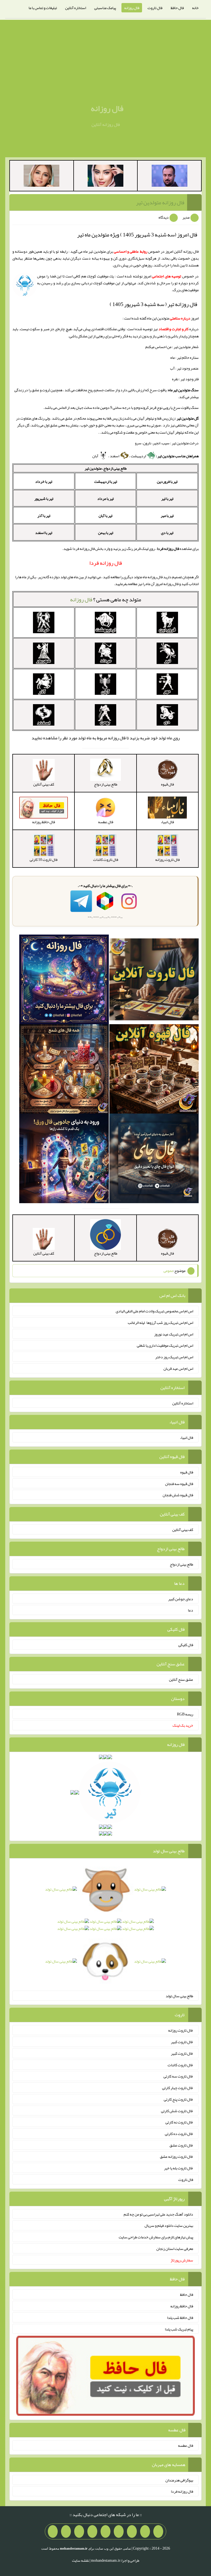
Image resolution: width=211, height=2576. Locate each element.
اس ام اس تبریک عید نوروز (174, 1334)
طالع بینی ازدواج (181, 1564)
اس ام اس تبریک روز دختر (174, 1357)
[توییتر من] (92, 2531)
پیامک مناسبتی (105, 8)
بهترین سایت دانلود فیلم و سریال (169, 2225)
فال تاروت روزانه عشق (177, 2156)
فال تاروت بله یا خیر (179, 2168)
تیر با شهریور (44, 498)
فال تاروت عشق (181, 2145)
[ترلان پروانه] (105, 177)
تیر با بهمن (106, 533)
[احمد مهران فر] (170, 177)
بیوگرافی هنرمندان (179, 2480)
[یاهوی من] (158, 2531)
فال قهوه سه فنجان (179, 1483)
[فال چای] (154, 1159)
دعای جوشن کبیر (181, 1599)
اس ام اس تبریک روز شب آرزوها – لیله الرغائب (160, 1323)
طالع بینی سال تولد (179, 1996)
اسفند (115, 456)
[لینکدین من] (53, 2531)
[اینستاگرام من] (119, 2531)
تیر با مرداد (105, 498)
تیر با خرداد (44, 481)
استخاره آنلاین (76, 8)
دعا (191, 1610)
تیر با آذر (44, 516)
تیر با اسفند (44, 533)
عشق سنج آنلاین (181, 1679)
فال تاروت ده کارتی (179, 2134)
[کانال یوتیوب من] (66, 2531)
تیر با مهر (167, 516)
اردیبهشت (139, 456)
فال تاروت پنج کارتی (178, 2099)
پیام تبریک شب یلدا (179, 2329)
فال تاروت (155, 8)
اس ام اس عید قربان (178, 1368)
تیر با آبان (105, 516)
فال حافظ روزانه (182, 2306)
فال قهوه (187, 1472)
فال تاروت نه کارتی (179, 2122)
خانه (195, 8)
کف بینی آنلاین (183, 1530)
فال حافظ (177, 8)
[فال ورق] (64, 1159)
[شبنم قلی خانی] (41, 177)
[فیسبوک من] (132, 2531)
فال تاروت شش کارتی (177, 2111)
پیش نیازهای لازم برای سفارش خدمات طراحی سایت (156, 2237)
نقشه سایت (80, 2560)
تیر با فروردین (167, 481)
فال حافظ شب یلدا (180, 2318)
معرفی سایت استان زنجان (175, 2249)
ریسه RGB (185, 1714)
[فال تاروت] (154, 980)
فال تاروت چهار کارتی (178, 2088)
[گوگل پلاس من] (79, 2531)
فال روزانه (132, 8)
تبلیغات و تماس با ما (43, 8)
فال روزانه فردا (182, 2491)
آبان (96, 456)
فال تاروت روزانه (181, 2030)
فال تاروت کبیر (182, 2042)
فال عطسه (186, 2445)
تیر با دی (167, 533)
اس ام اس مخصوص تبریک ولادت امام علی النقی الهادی (154, 1311)
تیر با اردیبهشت (106, 481)
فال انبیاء (187, 1437)
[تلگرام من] (145, 2531)
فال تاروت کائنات (180, 2065)
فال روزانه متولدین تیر (160, 202)
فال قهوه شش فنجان (178, 1495)
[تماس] (105, 2531)
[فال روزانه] (64, 980)
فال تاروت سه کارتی (178, 2076)
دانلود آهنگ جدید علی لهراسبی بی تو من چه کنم (158, 2214)
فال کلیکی (186, 1645)
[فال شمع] (64, 1070)
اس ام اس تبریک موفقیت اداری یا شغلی (165, 1345)
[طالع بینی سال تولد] (105, 1927)
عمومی (168, 1271)
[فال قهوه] (154, 1070)
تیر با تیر (167, 498)
